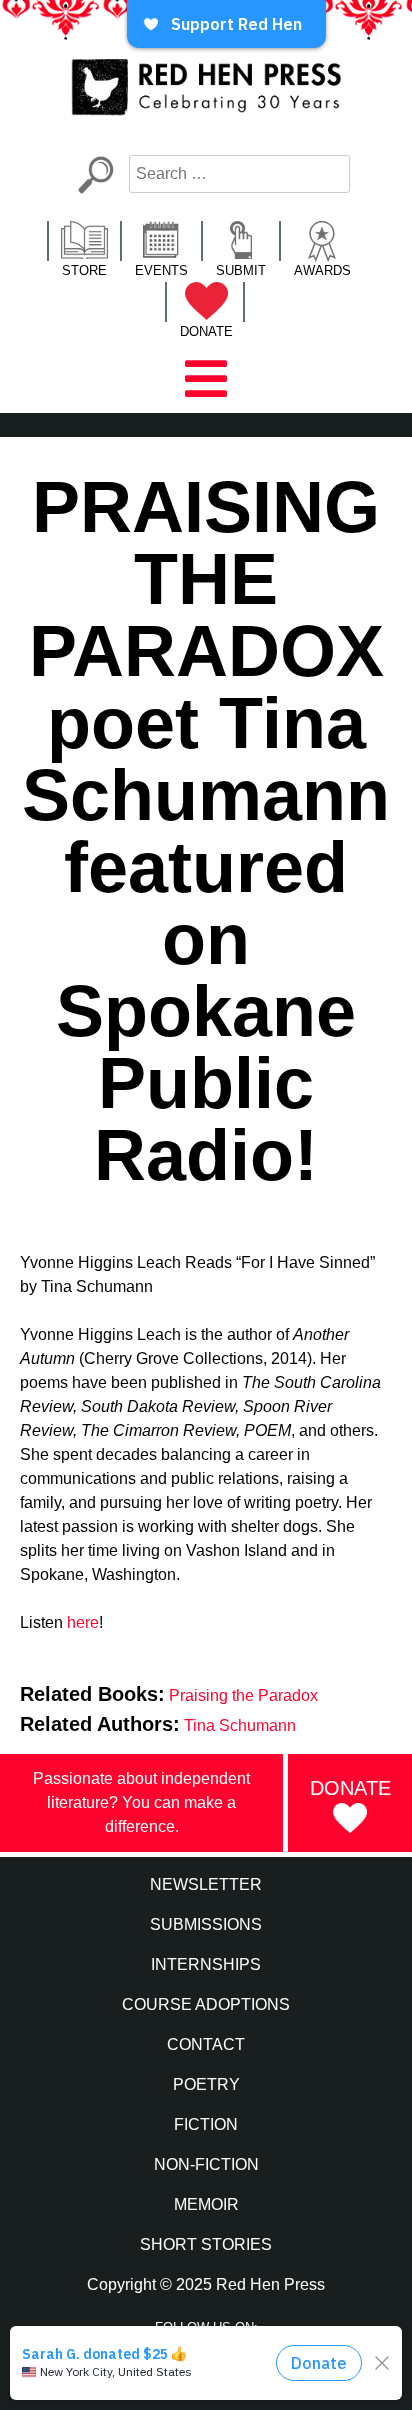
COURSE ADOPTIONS (206, 2004)
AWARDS (322, 270)
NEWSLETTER (206, 1884)
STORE (84, 270)
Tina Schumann (240, 1725)
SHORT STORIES (206, 2244)
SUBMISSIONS (206, 1924)
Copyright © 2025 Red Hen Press (206, 2284)
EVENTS (161, 270)
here (83, 1622)
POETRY (206, 2084)
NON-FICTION (206, 2164)
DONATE (206, 331)
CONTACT (206, 2044)
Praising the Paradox (243, 1695)
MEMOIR (206, 2204)
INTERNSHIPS (206, 1964)
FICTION (206, 2124)
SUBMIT (241, 270)
